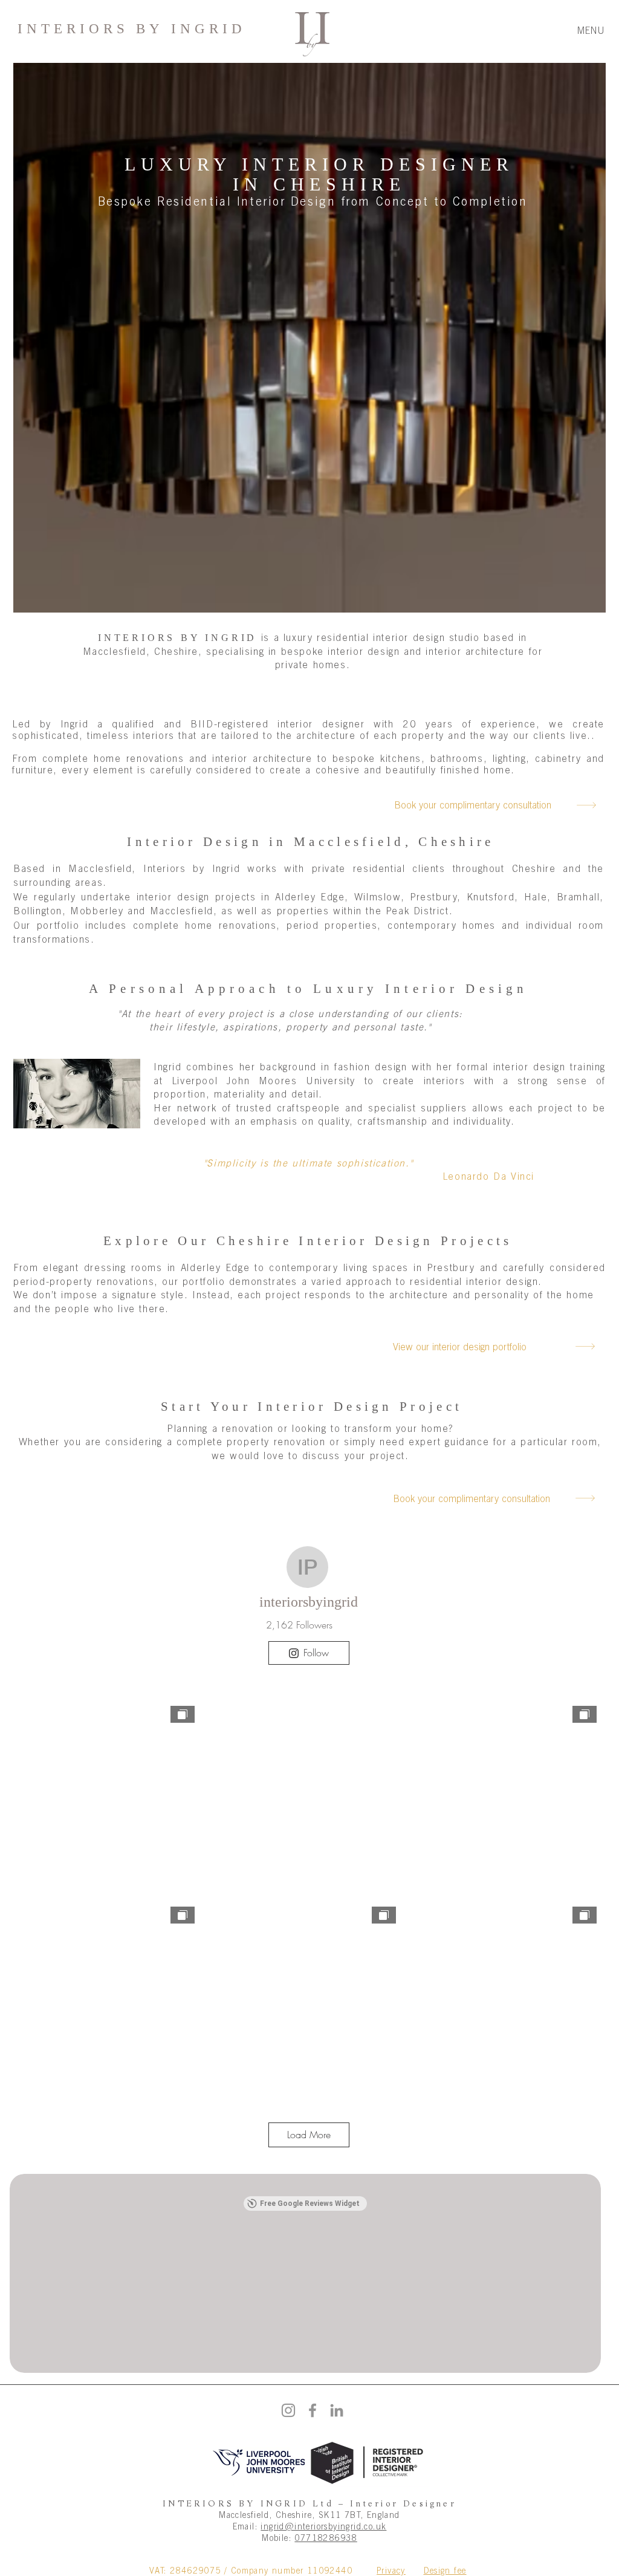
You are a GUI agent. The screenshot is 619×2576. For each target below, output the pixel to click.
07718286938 (326, 2538)
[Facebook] (313, 2410)
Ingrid (75, 724)
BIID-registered (229, 724)
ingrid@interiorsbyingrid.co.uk (323, 2526)
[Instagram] (288, 2410)
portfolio (58, 925)
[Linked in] (337, 2410)
